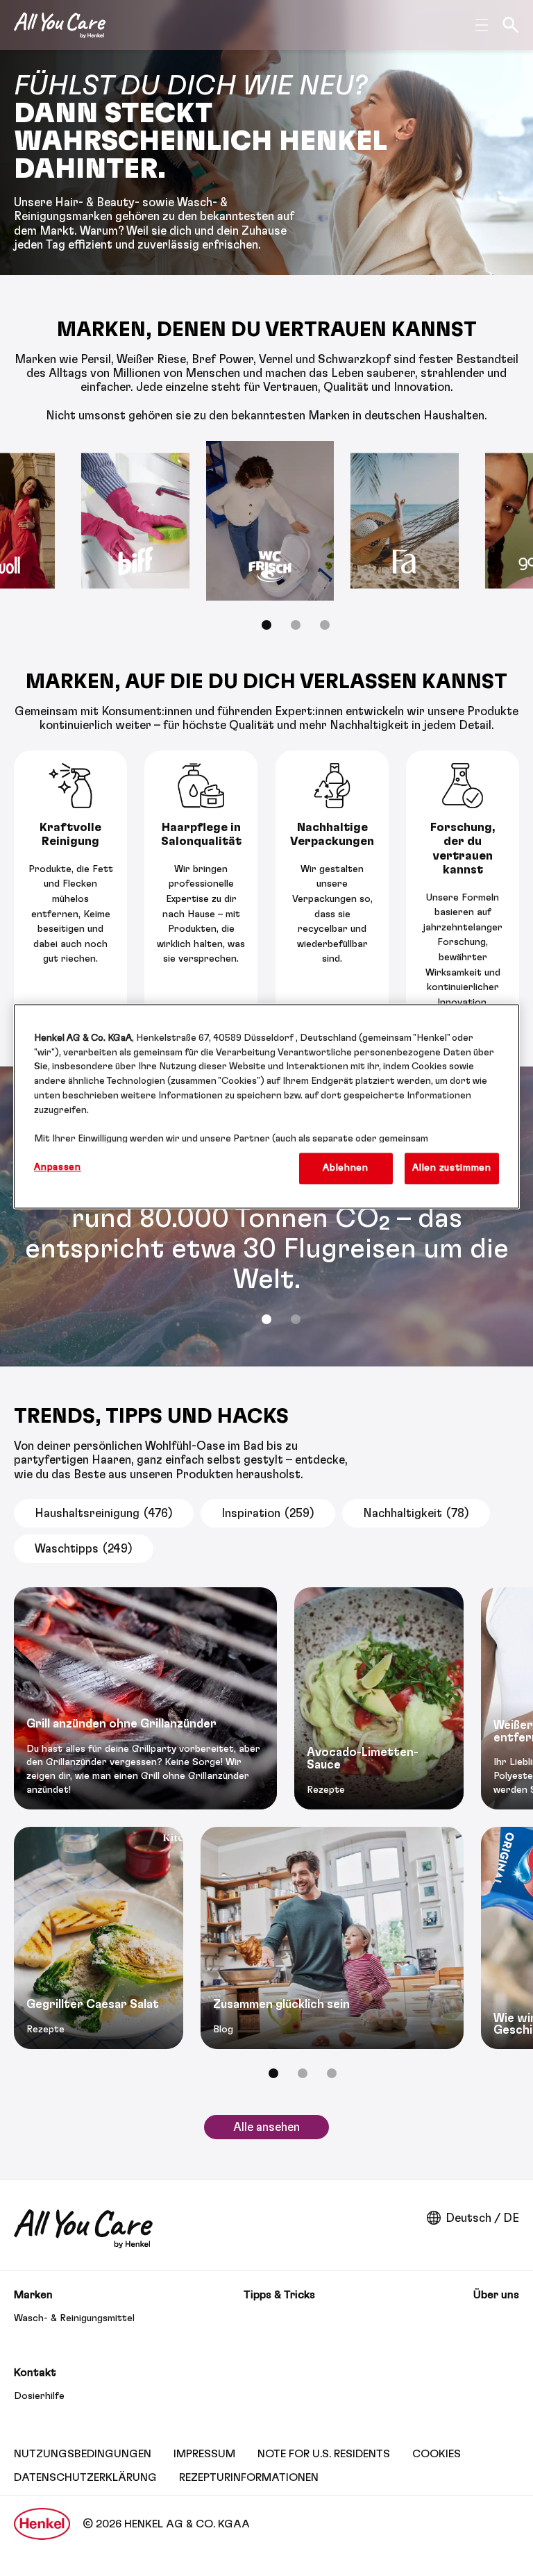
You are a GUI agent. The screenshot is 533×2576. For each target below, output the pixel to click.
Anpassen (58, 1167)
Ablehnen (346, 1168)
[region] (266, 1106)
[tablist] (266, 1319)
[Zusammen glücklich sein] (332, 1938)
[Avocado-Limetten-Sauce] (379, 1698)
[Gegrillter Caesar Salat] (99, 1938)
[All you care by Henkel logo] (60, 25)
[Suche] (511, 25)
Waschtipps (84, 1549)
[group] (266, 545)
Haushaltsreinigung (104, 1513)
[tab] (266, 625)
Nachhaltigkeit (416, 1513)
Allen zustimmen (451, 1168)
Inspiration (268, 1513)
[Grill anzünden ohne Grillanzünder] (145, 1698)
